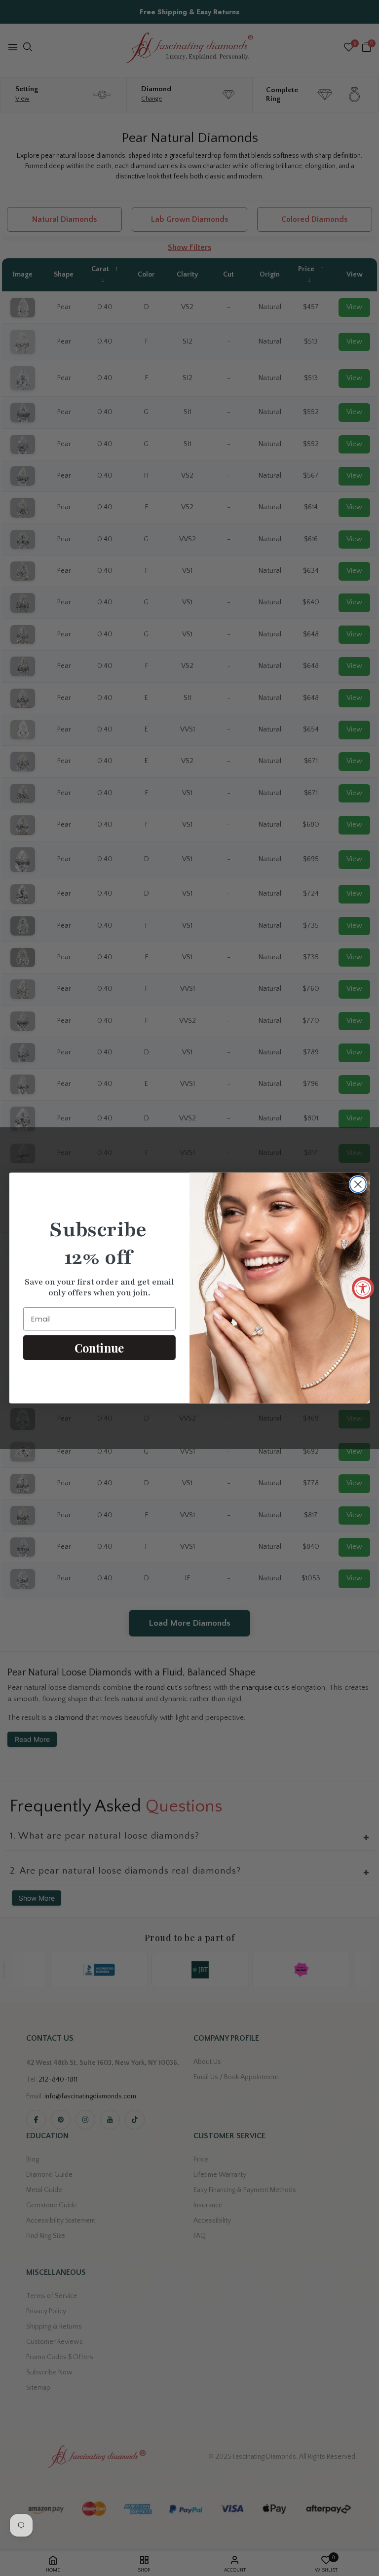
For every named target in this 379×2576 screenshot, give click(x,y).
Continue (99, 1347)
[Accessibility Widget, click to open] (363, 1288)
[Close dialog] (358, 1184)
